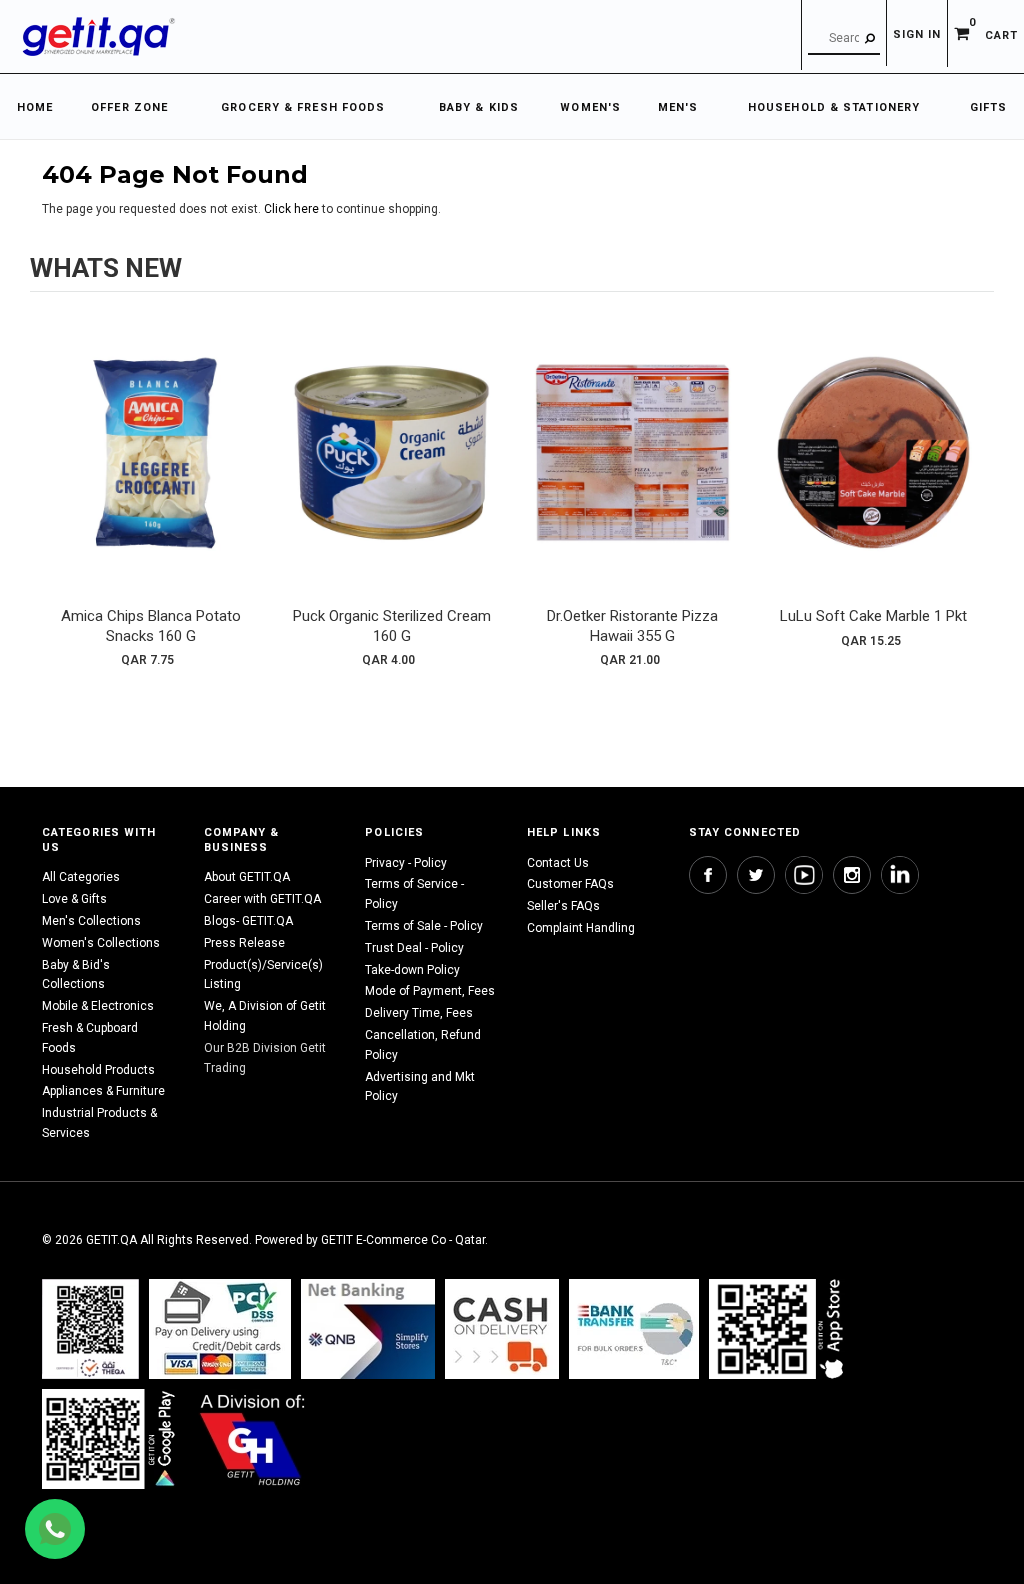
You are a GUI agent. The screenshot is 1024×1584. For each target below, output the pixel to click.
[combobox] (844, 39)
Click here (293, 209)
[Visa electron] (634, 1328)
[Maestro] (780, 1328)
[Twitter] (756, 875)
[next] (974, 495)
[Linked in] (900, 875)
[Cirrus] (252, 1438)
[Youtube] (804, 875)
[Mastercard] (368, 1328)
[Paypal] (90, 1328)
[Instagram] (852, 875)
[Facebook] (708, 875)
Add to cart (151, 472)
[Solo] (110, 1438)
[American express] (502, 1328)
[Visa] (220, 1328)
